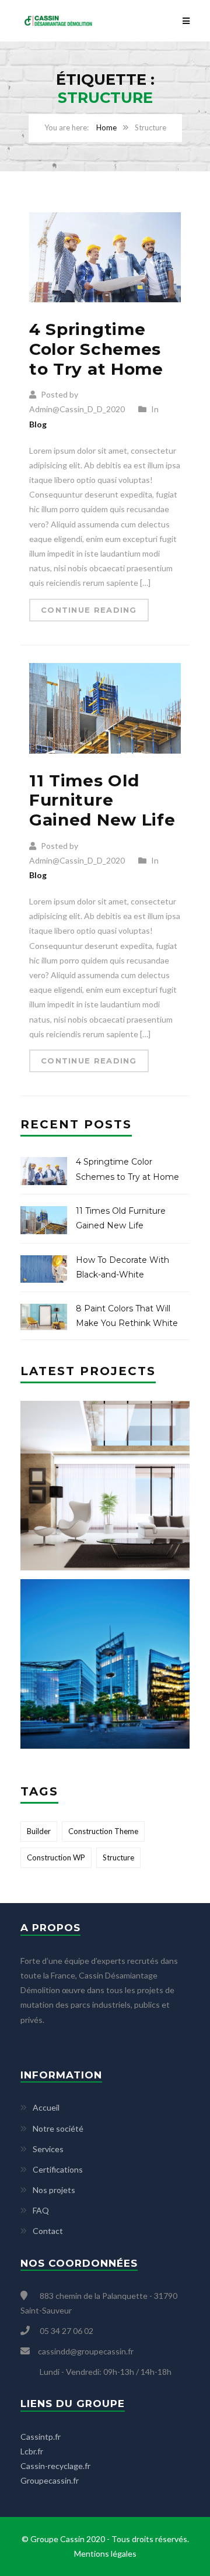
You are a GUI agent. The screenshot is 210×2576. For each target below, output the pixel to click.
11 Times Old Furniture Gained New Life (102, 800)
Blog (38, 424)
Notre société (58, 2128)
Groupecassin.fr (50, 2480)
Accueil (46, 2107)
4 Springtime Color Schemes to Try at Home (96, 349)
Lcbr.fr (32, 2451)
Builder (39, 1831)
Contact (48, 2231)
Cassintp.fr (41, 2437)
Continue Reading (89, 610)
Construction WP (56, 1857)
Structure (118, 1857)
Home (106, 127)
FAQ (41, 2210)
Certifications (58, 2169)
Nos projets (54, 2190)
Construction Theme (103, 1831)
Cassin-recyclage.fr (55, 2466)
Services (48, 2149)
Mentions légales (105, 2553)
